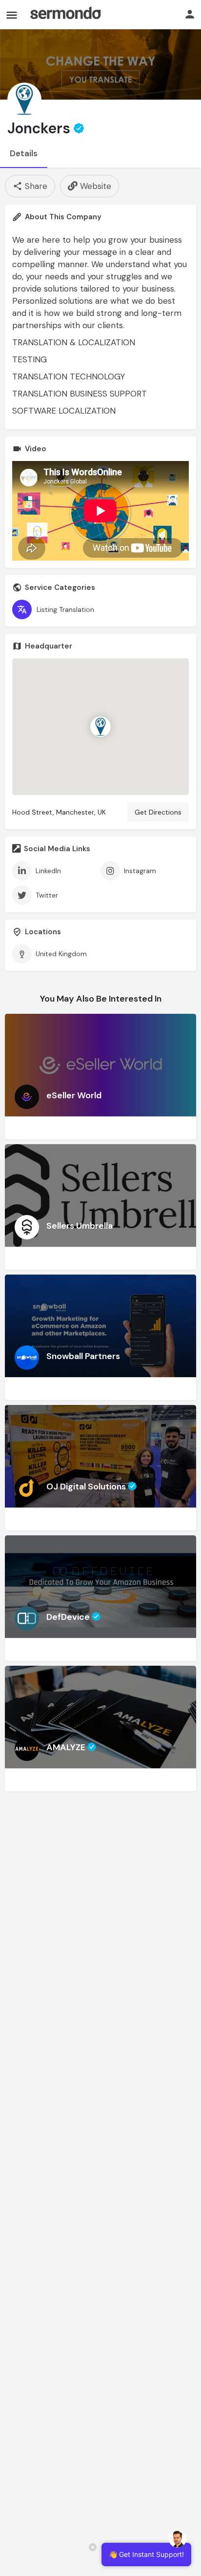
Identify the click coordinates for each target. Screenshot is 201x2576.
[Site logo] (65, 15)
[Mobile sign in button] (190, 14)
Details (24, 153)
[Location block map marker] (100, 727)
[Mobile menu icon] (12, 15)
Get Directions (158, 812)
